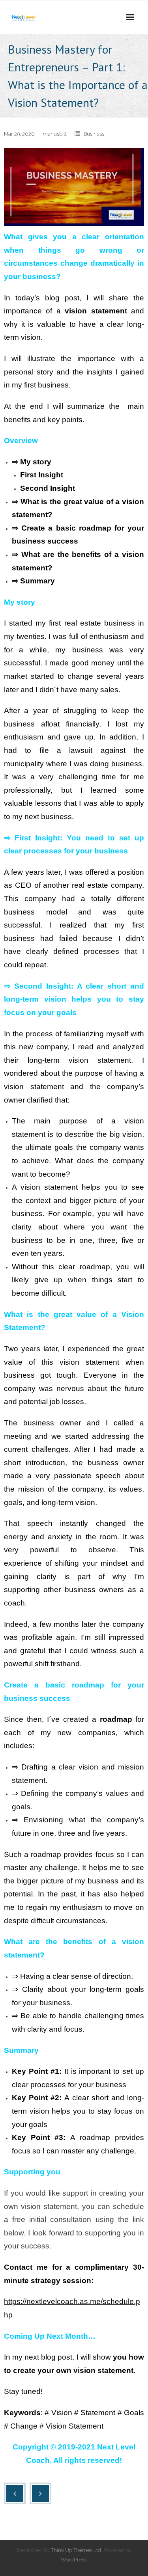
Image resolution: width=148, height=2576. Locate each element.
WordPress (74, 2560)
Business (94, 134)
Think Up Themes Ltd (76, 2550)
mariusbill (55, 134)
